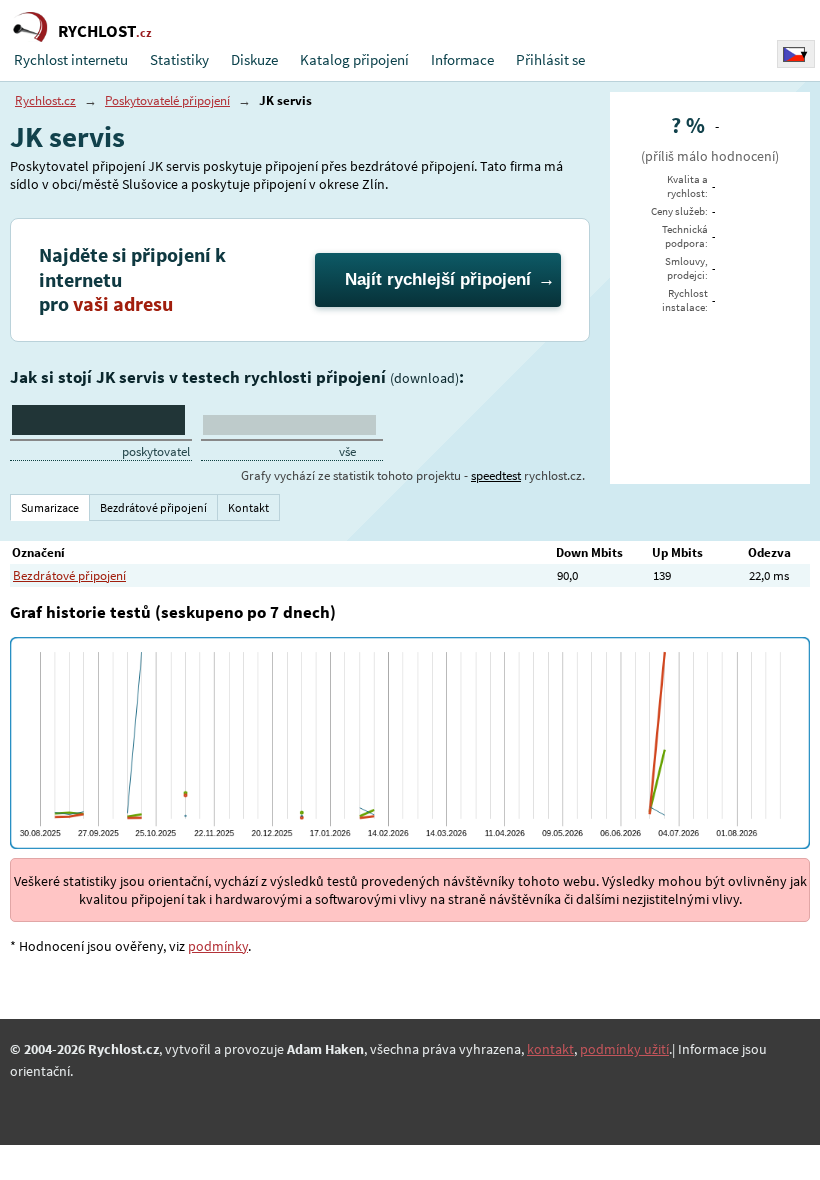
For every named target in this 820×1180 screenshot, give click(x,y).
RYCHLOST (105, 31)
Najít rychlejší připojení (438, 279)
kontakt (550, 1049)
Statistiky (179, 59)
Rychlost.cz (45, 100)
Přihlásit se (550, 59)
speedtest (496, 475)
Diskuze (254, 59)
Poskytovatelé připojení (167, 100)
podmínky (218, 946)
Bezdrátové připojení (69, 575)
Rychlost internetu (71, 59)
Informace (462, 59)
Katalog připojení (354, 59)
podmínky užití (624, 1049)
